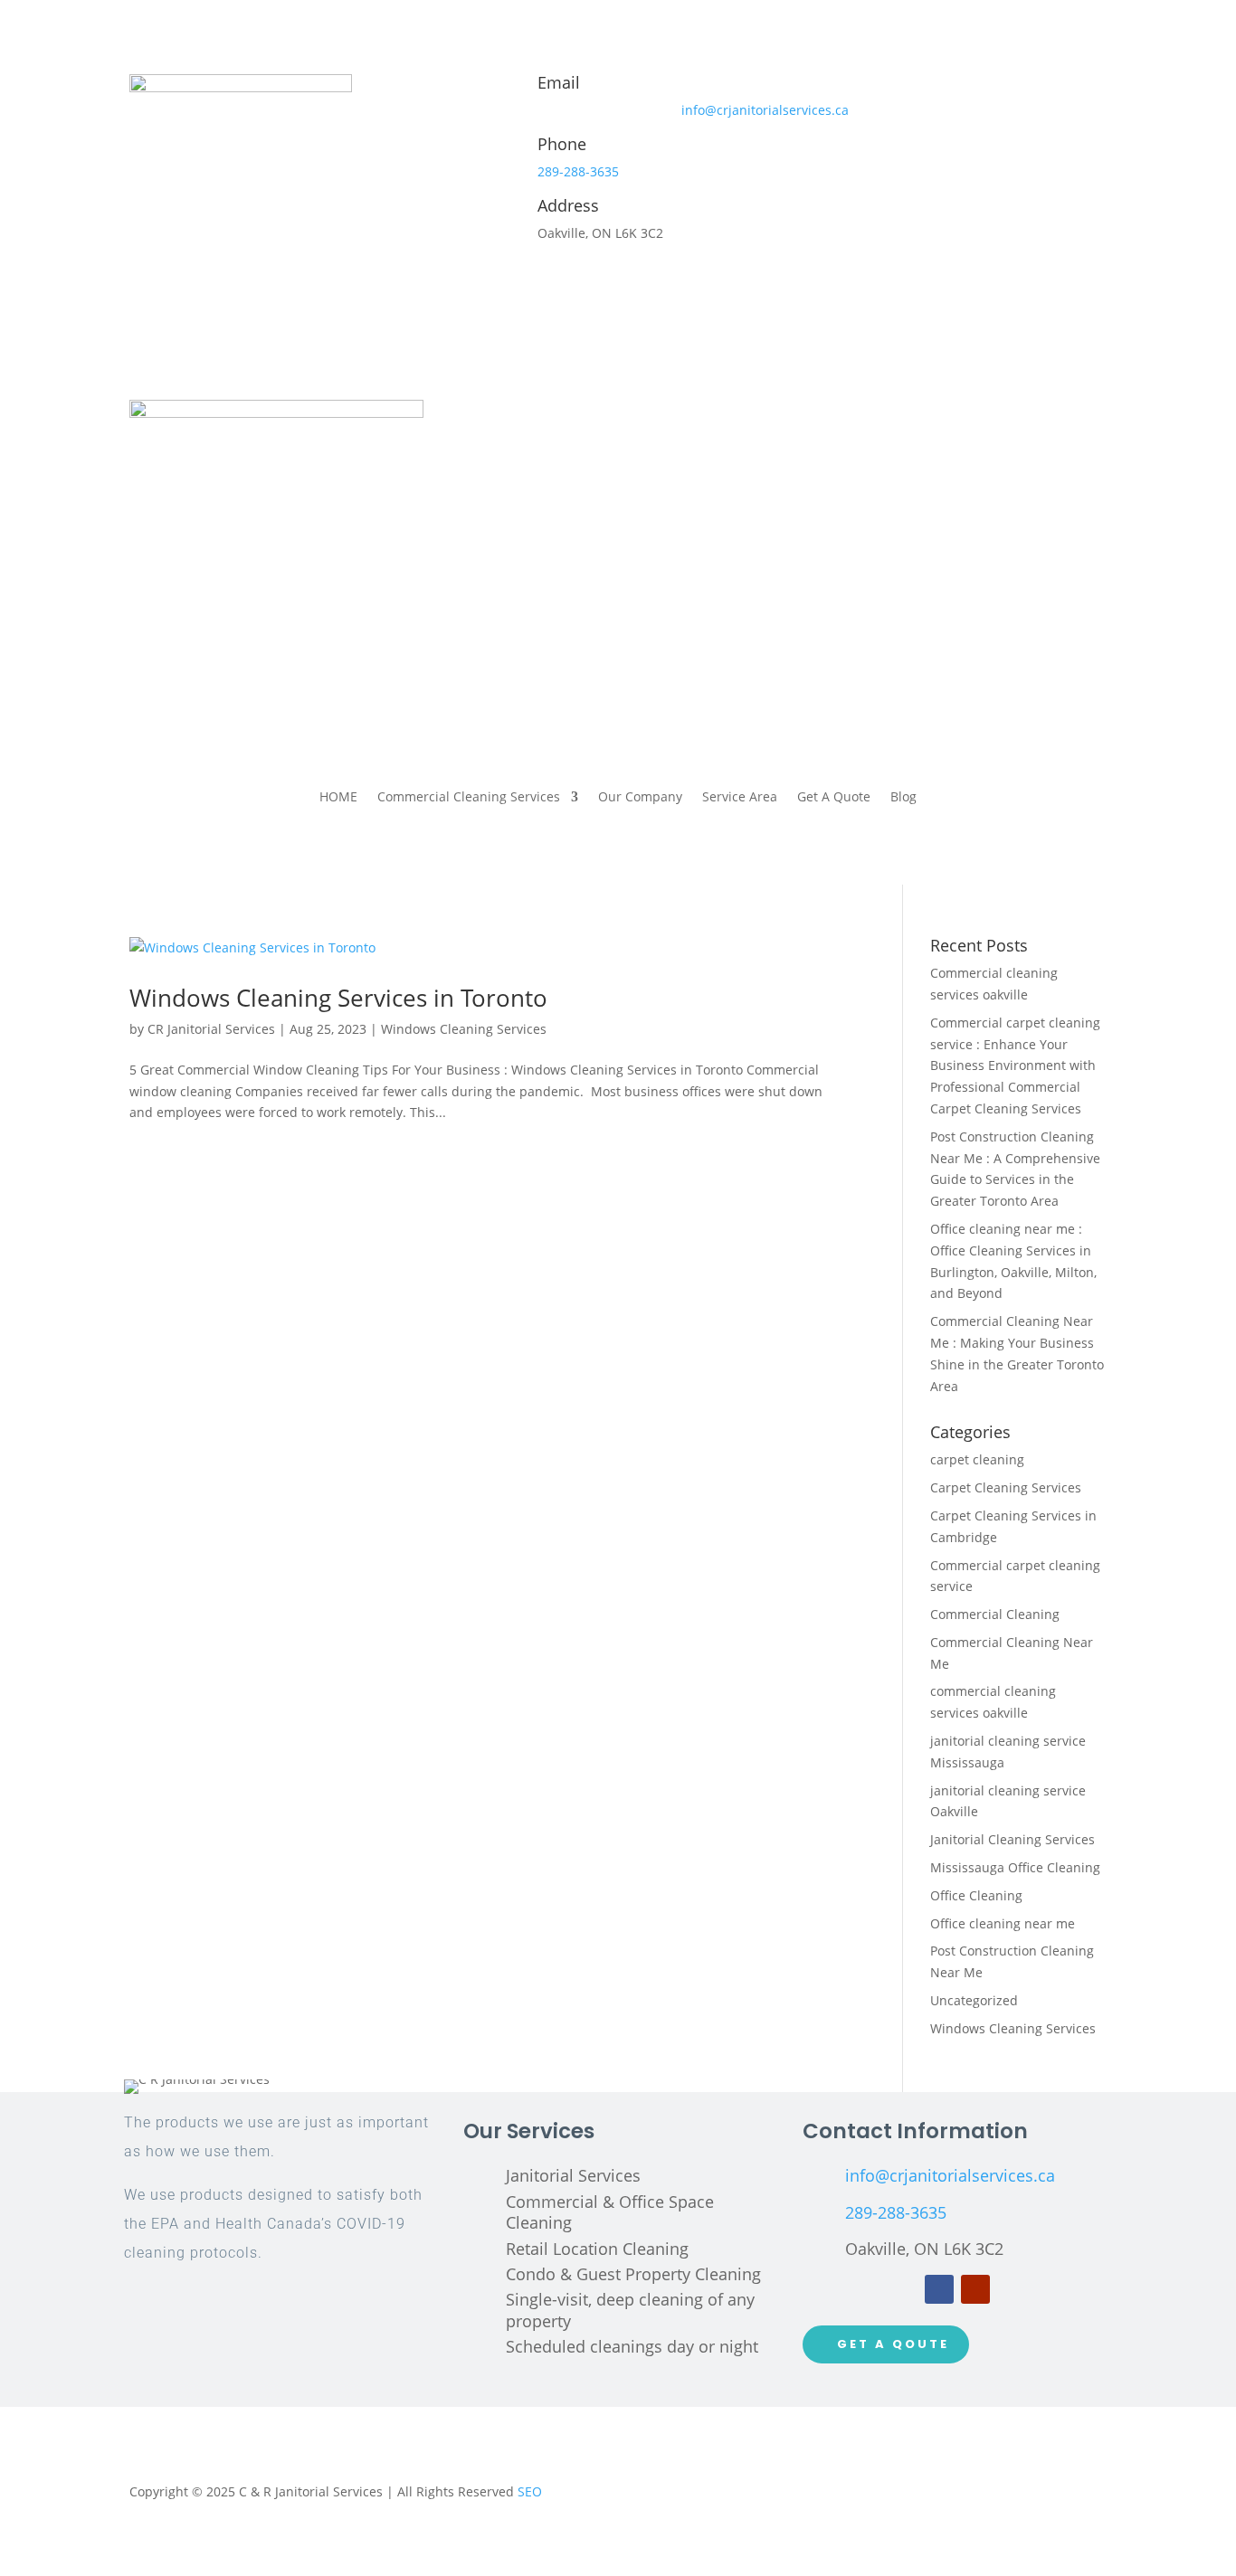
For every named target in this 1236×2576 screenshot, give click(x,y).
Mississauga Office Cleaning (1015, 1867)
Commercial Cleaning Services (469, 798)
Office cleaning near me (1003, 1923)
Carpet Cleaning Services (1006, 1487)
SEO (530, 2491)
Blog (903, 798)
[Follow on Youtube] (975, 2289)
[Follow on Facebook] (939, 2289)
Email (559, 82)
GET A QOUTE (893, 2344)
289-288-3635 (578, 171)
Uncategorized (974, 2000)
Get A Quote (834, 798)
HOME (338, 798)
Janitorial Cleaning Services (1013, 1839)
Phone (562, 144)
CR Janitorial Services (211, 1029)
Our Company (640, 798)
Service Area (740, 798)
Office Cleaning (976, 1895)
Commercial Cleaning (995, 1614)
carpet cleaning (977, 1459)
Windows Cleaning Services (464, 1029)
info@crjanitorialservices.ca (765, 110)
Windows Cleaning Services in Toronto (338, 998)
